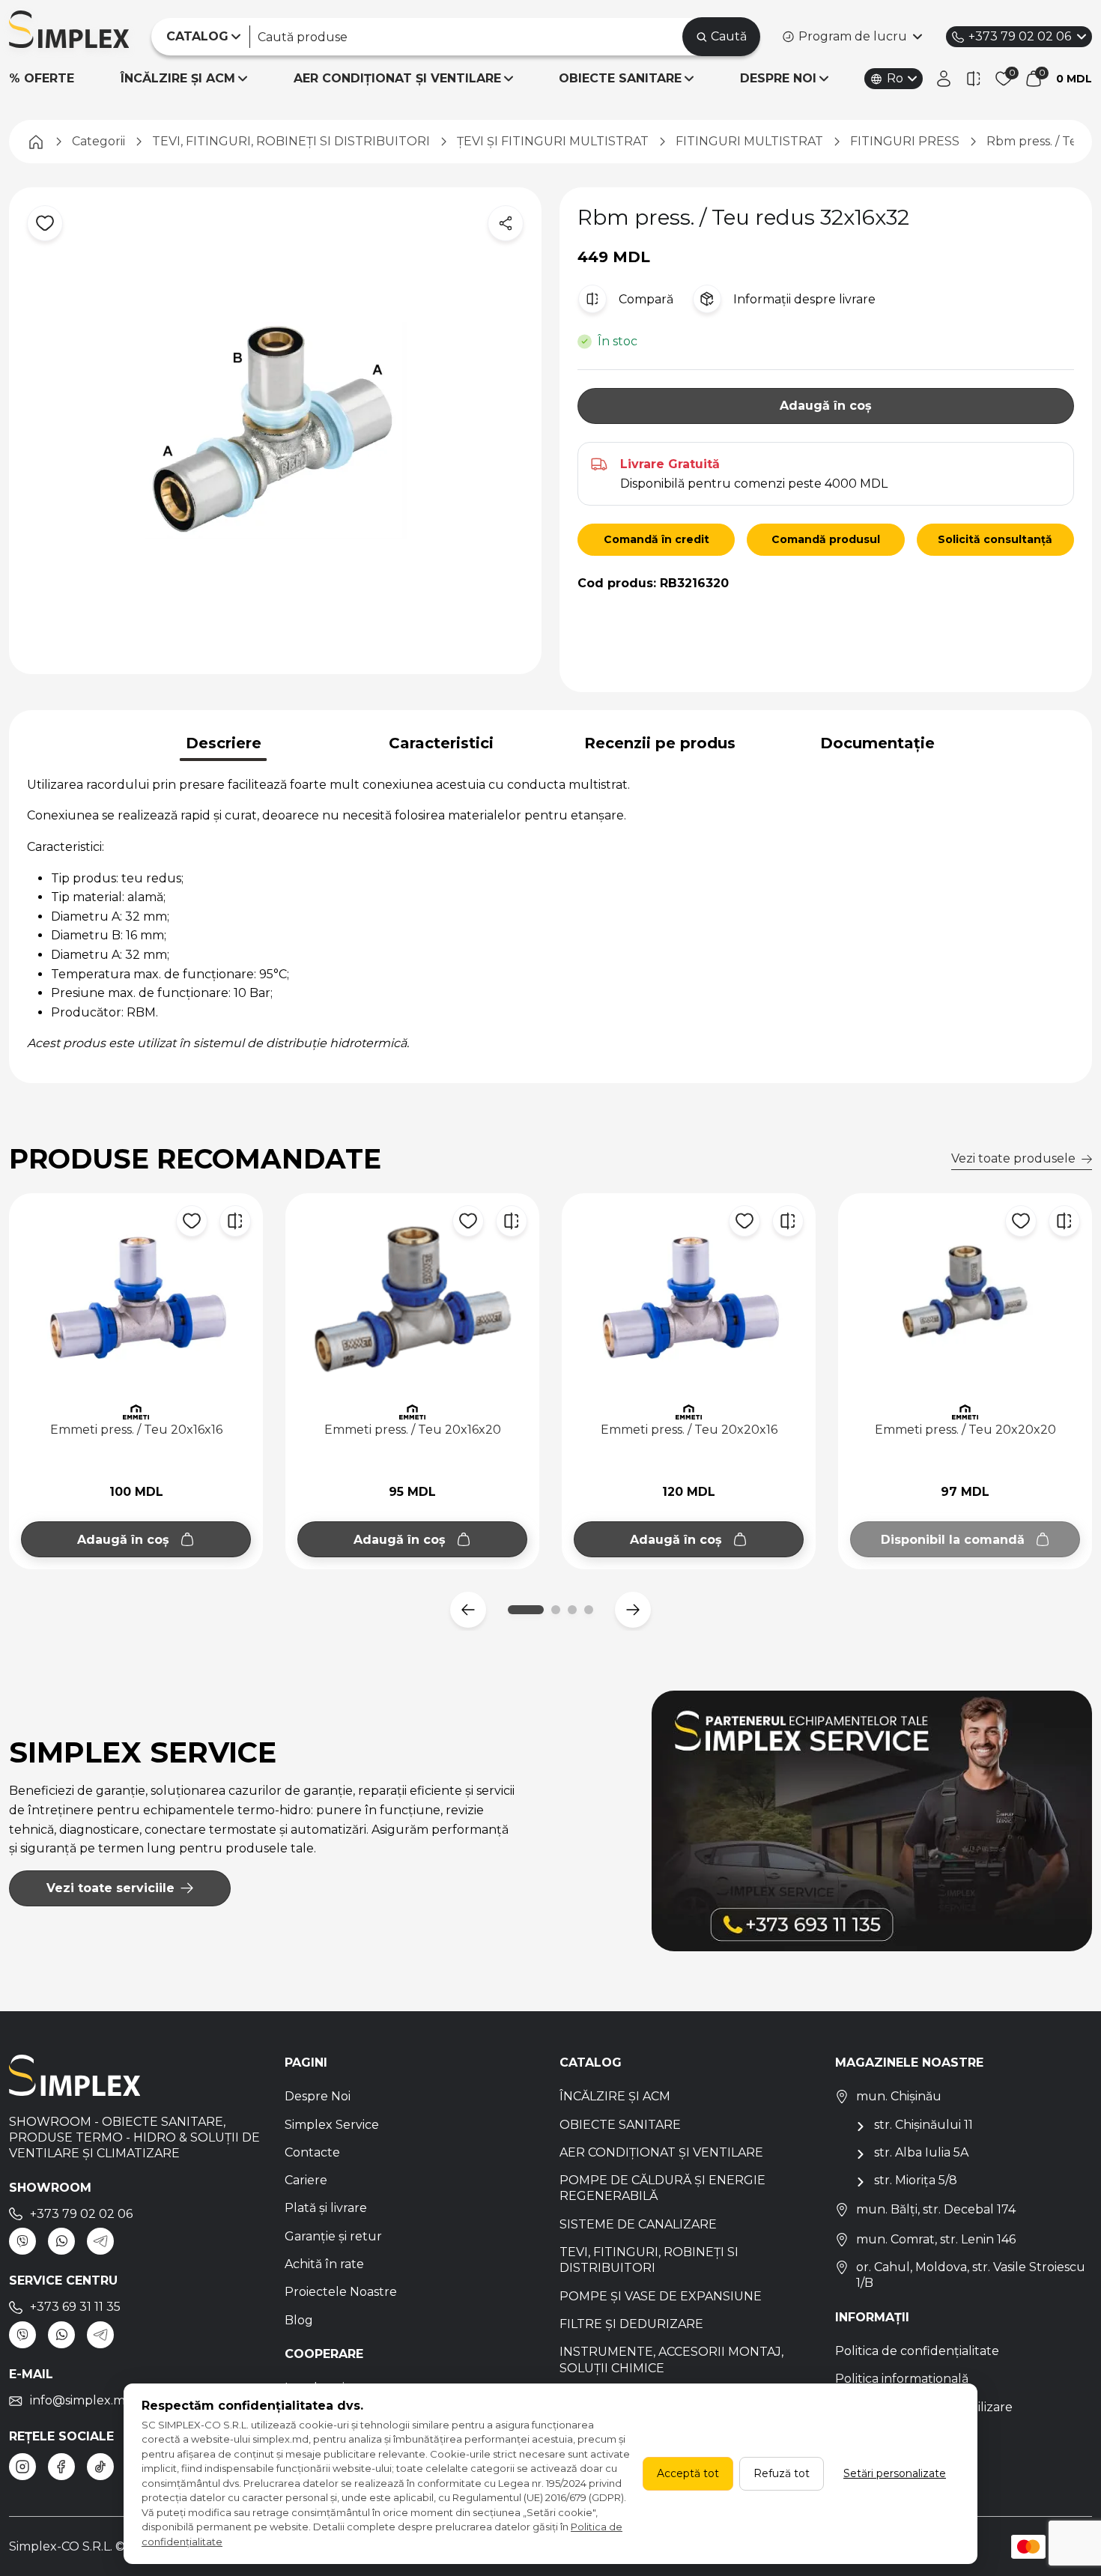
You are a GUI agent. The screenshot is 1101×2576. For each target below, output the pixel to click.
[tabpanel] (550, 914)
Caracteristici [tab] (441, 743)
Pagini (306, 2063)
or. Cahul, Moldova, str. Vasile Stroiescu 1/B (971, 2275)
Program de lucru (853, 36)
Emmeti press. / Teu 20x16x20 (413, 1430)
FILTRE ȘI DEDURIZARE (631, 2324)
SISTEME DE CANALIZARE (638, 2224)
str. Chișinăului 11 (923, 2125)
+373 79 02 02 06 (1020, 36)
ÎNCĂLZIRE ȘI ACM (178, 78)
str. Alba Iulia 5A (921, 2152)
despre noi (778, 78)
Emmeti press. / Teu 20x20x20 (965, 1430)
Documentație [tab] (877, 743)
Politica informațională (902, 2379)
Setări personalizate (895, 2473)
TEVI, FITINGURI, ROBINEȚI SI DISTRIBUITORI (649, 2260)
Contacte (312, 2152)
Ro (895, 78)
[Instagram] (22, 2467)
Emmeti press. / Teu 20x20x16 (689, 1430)
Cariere (306, 2180)
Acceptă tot (688, 2473)
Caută (729, 36)
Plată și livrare (326, 2208)
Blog (299, 2320)
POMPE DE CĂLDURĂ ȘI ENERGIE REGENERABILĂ (662, 2188)
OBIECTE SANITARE (620, 78)
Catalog (591, 2063)
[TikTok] (100, 2467)
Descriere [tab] (224, 743)
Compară (646, 299)
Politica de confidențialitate (917, 2351)
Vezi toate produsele (1013, 1158)
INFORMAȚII (872, 2317)
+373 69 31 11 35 (75, 2307)
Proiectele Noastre (341, 2292)
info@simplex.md (82, 2400)
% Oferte (42, 78)
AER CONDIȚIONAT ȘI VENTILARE (397, 78)
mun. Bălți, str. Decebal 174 (936, 2209)
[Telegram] (100, 2241)
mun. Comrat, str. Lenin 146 (936, 2239)
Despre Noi (318, 2096)
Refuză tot (782, 2473)
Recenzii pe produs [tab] (660, 743)
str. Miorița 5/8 (916, 2180)
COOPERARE (324, 2354)
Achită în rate (324, 2264)
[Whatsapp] (61, 2241)
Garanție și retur (333, 2236)
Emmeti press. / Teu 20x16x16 (136, 1430)
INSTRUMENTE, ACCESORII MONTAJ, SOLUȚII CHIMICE (671, 2360)
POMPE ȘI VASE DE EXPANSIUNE (661, 2296)
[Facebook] (61, 2467)
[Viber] (22, 2241)
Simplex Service (332, 2125)
